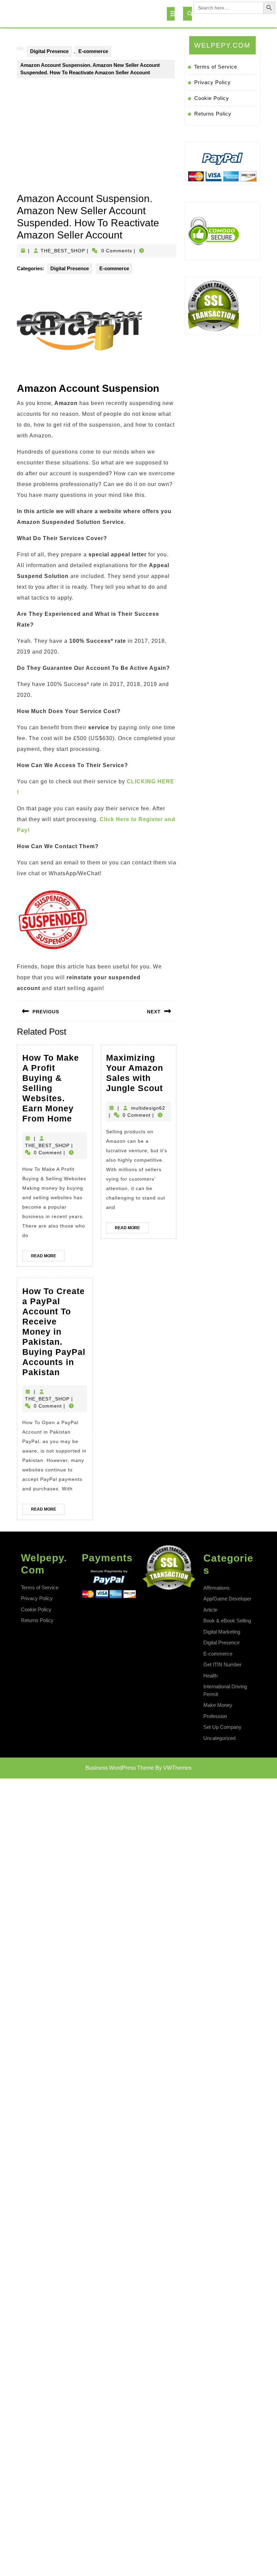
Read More (48, 1257)
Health (210, 1676)
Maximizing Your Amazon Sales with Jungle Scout (138, 1073)
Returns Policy (213, 114)
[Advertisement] (97, 142)
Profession (215, 1716)
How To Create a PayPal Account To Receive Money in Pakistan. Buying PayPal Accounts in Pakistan (55, 1332)
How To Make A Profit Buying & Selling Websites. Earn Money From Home (55, 1088)
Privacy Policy (212, 82)
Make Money (218, 1705)
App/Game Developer (227, 1599)
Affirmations (217, 1588)
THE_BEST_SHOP (63, 251)
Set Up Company (222, 1727)
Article (210, 1610)
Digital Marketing (222, 1632)
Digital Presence (49, 51)
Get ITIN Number (222, 1664)
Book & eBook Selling (227, 1621)
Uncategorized (219, 1738)
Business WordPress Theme (120, 1768)
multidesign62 (148, 1108)
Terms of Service (216, 67)
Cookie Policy (212, 98)
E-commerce (93, 51)
